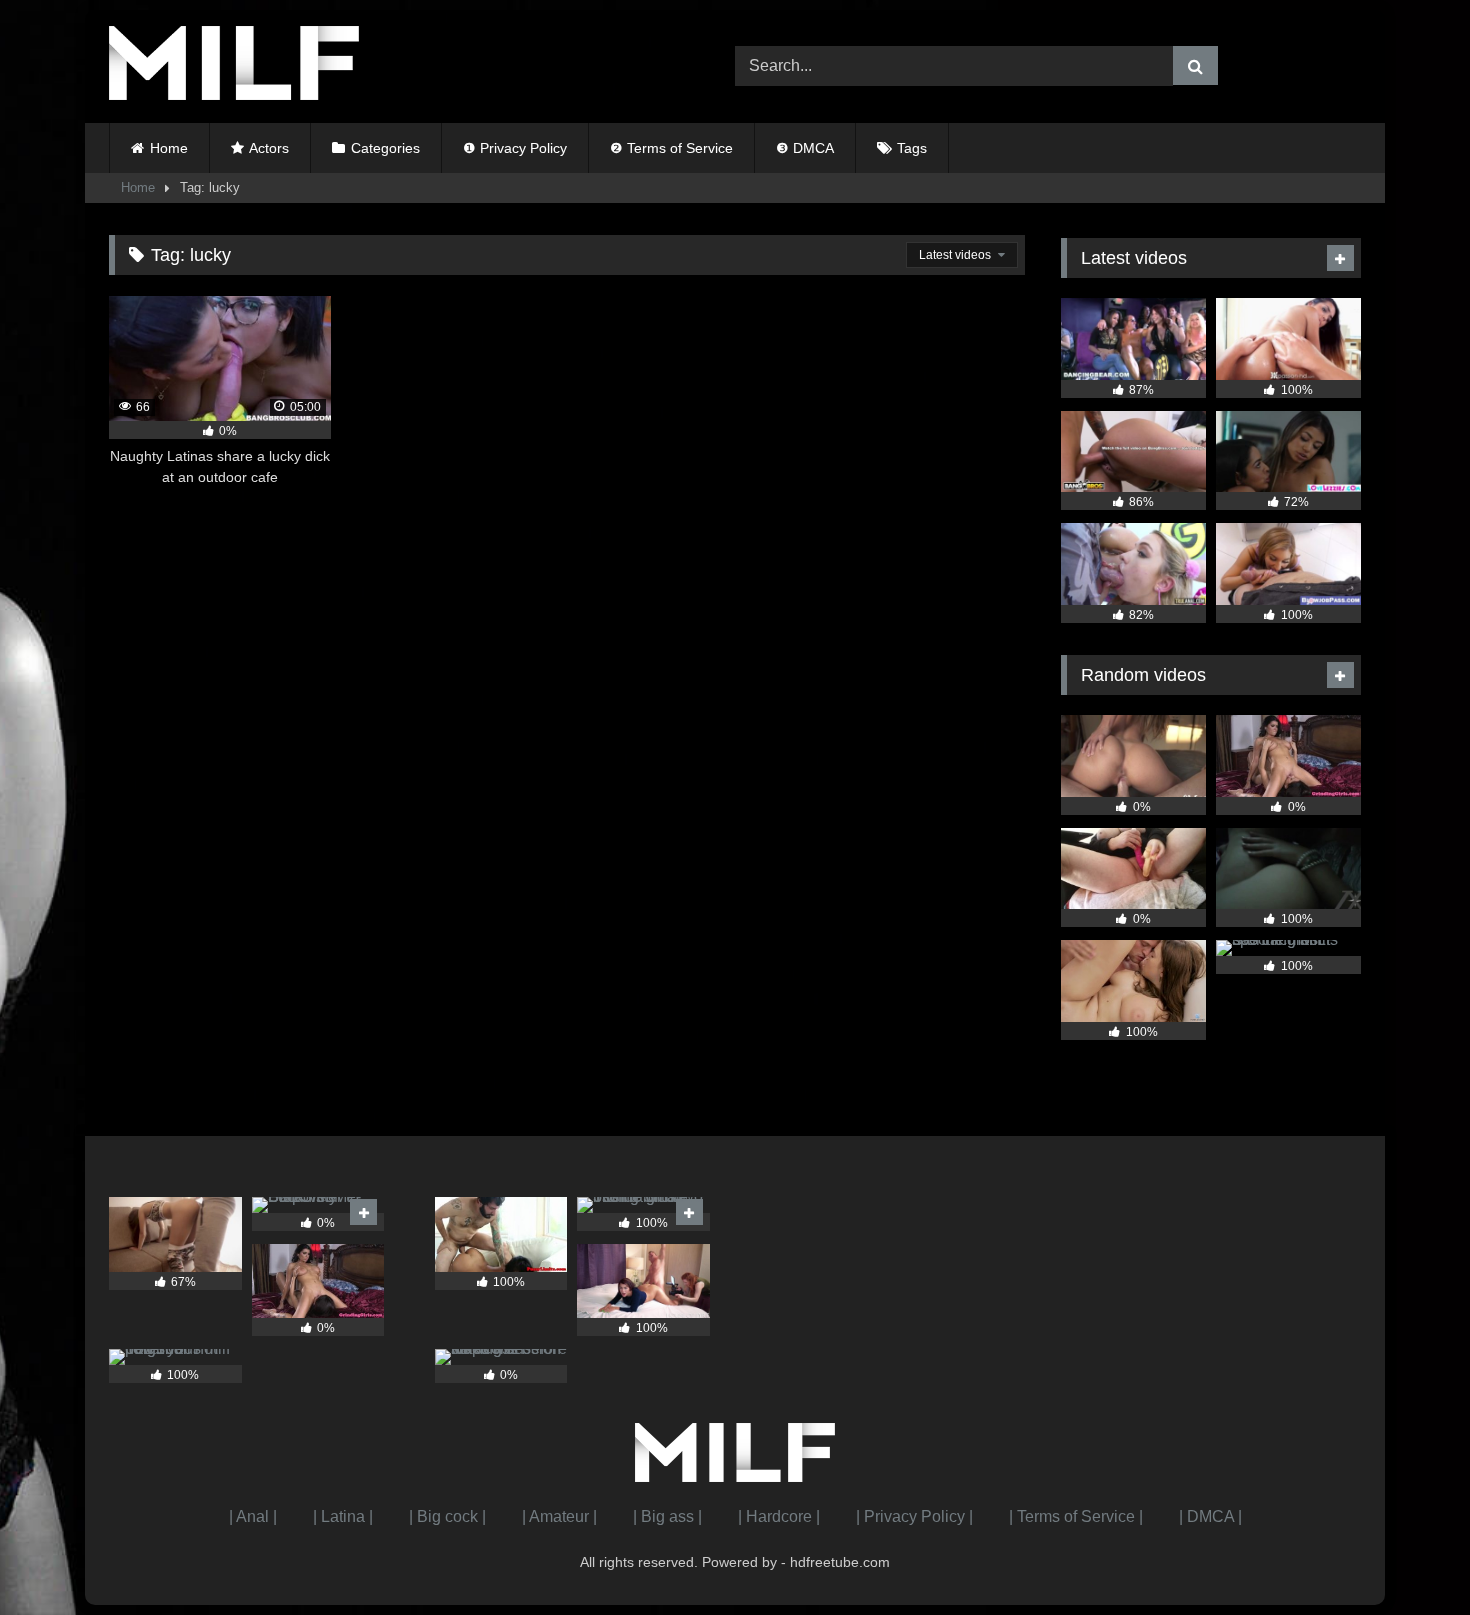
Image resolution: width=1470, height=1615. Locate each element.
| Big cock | (447, 1516)
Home (169, 148)
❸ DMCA (805, 148)
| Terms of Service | (1076, 1516)
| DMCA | (1210, 1516)
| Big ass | (667, 1516)
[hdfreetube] (234, 66)
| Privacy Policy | (914, 1516)
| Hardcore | (779, 1516)
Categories (385, 148)
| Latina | (343, 1516)
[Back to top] (1408, 1555)
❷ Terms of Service (671, 148)
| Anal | (253, 1516)
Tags (912, 148)
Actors (269, 148)
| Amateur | (559, 1516)
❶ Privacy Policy (515, 148)
